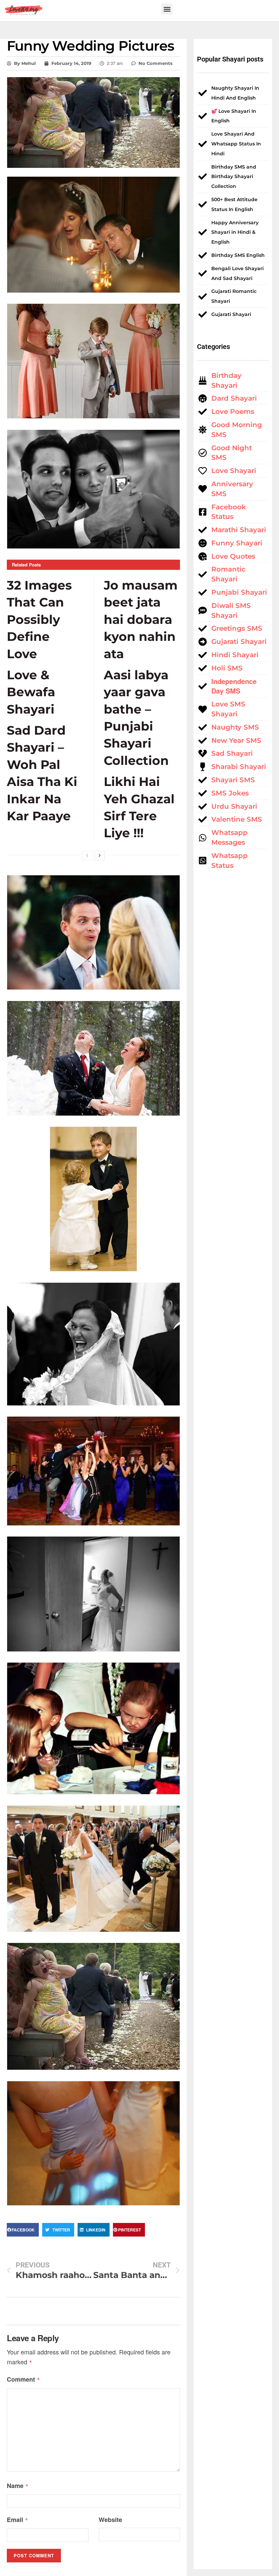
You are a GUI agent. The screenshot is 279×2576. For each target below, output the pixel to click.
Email (18, 2520)
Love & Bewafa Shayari (31, 692)
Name (18, 2486)
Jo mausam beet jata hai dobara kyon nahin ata (141, 619)
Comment (23, 2379)
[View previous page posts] (87, 856)
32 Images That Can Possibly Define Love (39, 619)
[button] (167, 9)
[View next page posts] (100, 856)
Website (110, 2520)
